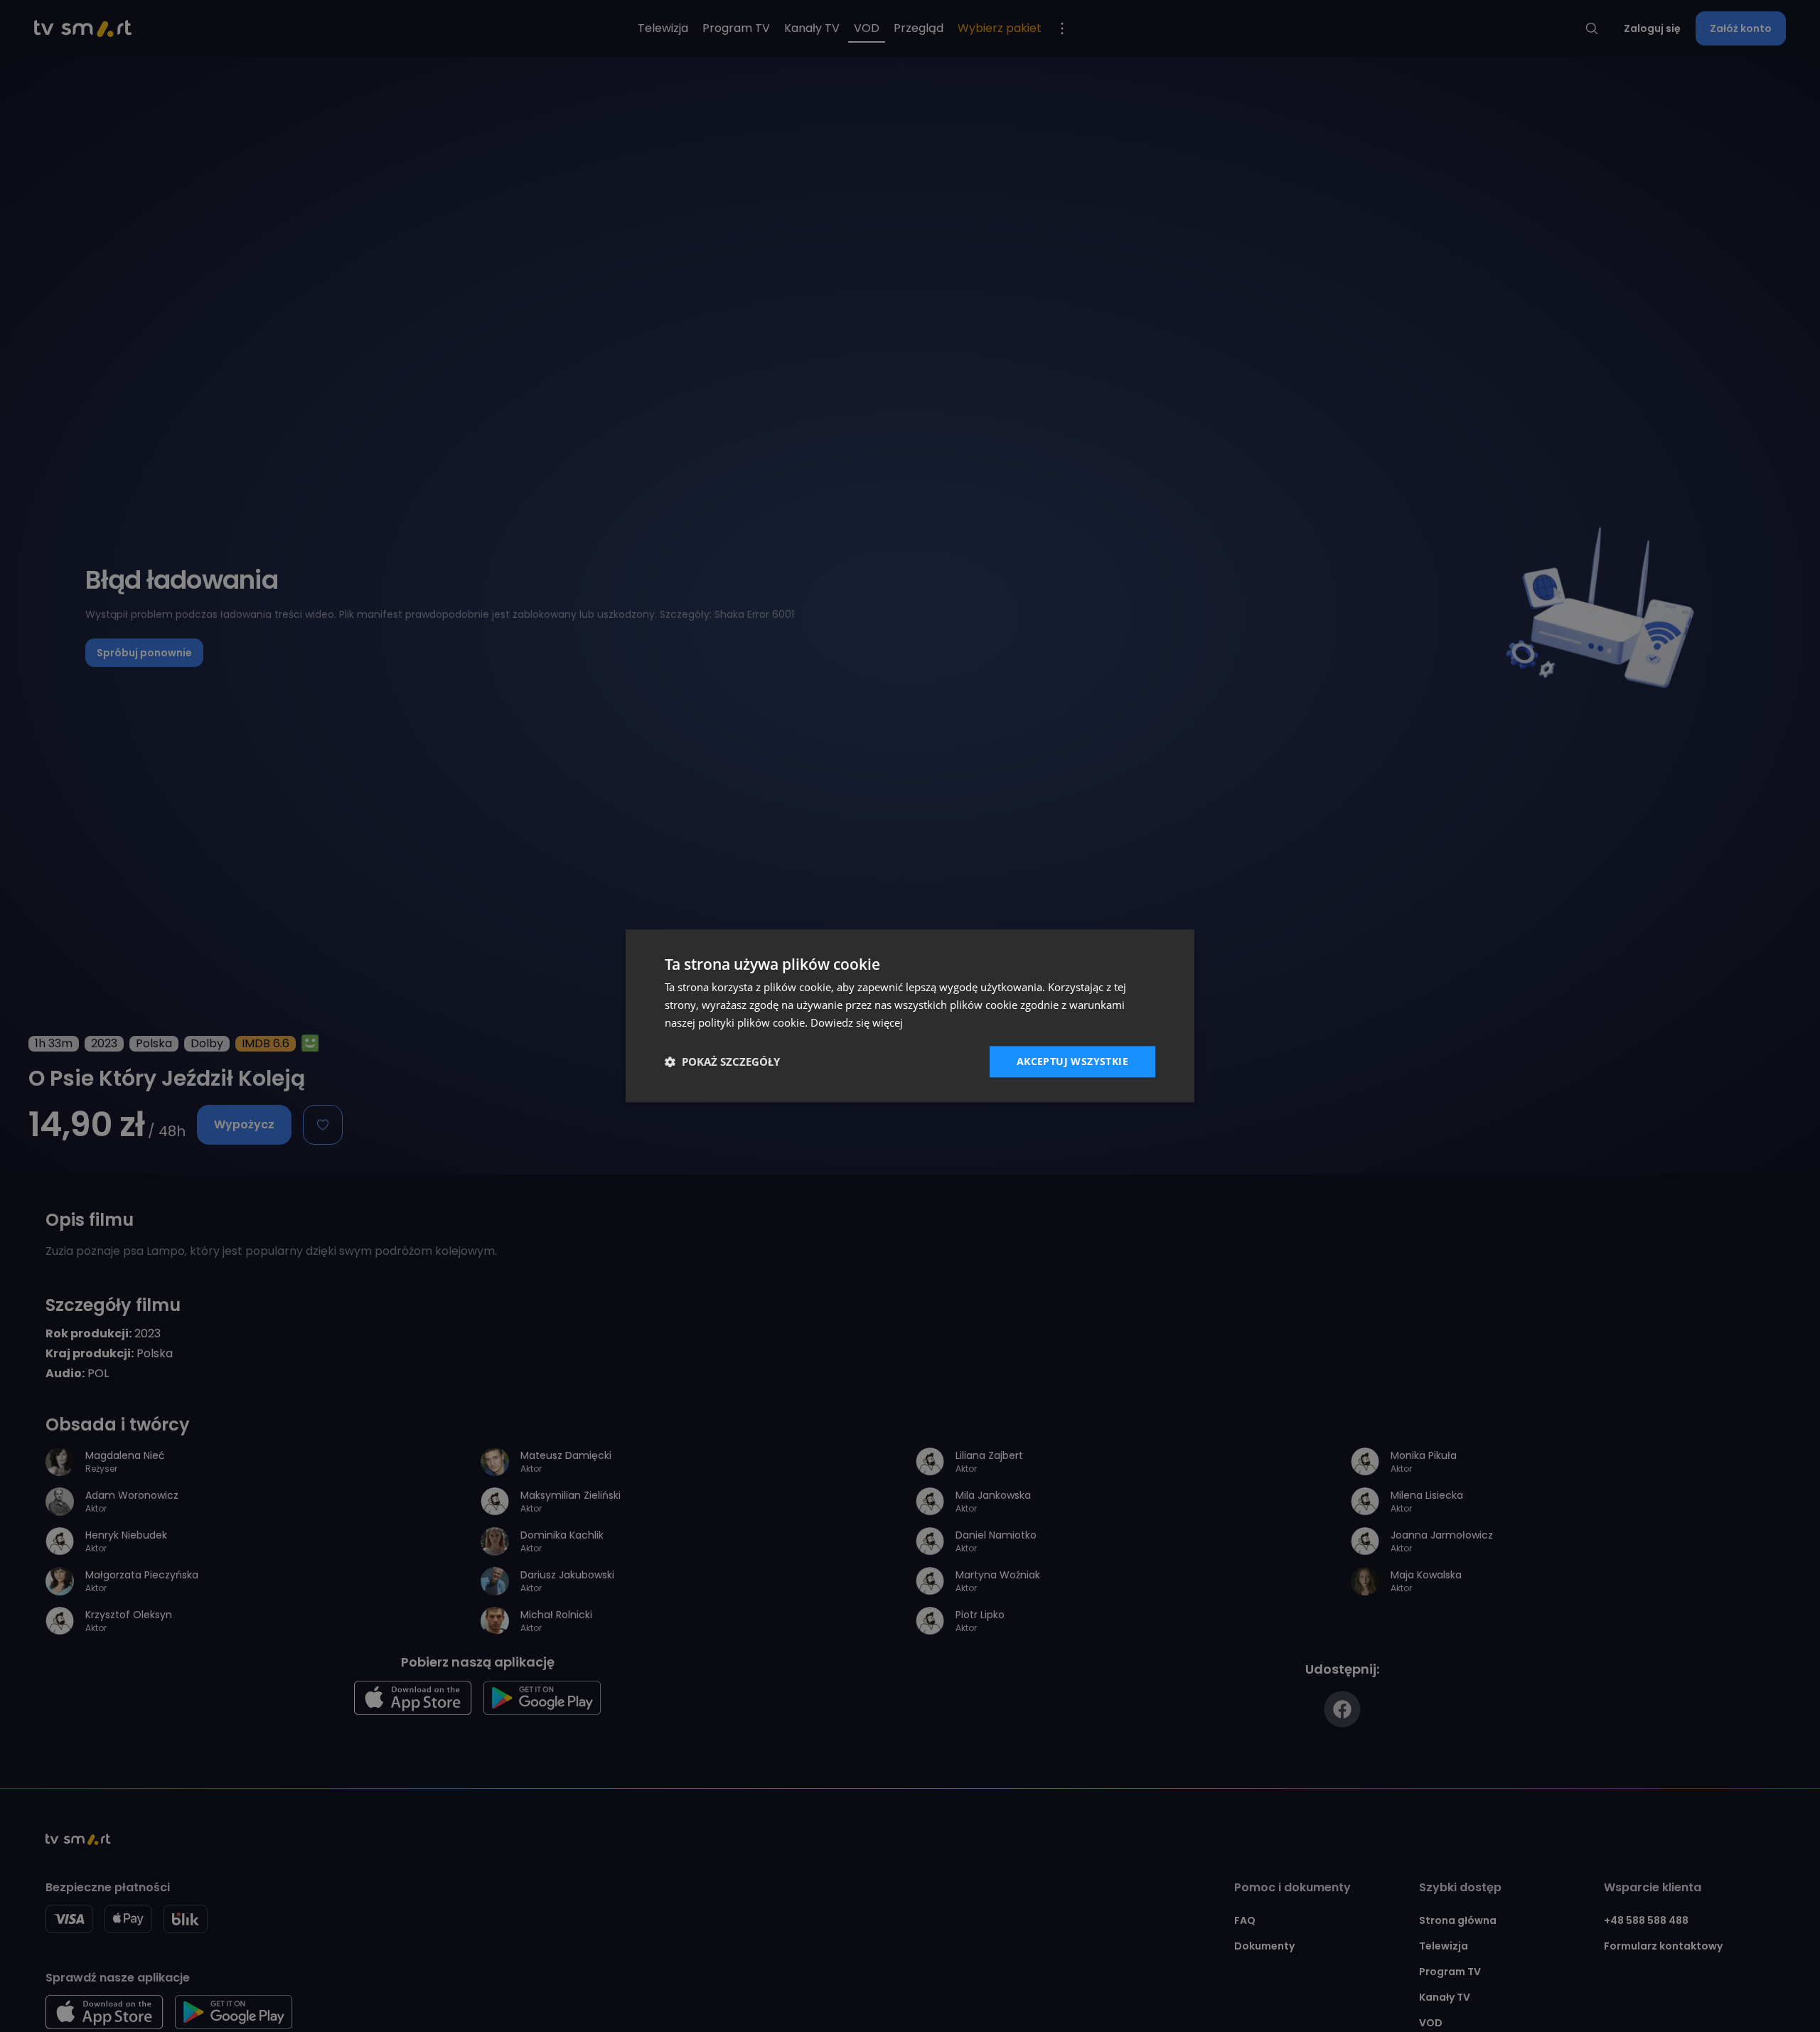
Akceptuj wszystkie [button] (1072, 1061)
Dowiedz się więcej (857, 1022)
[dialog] (910, 1016)
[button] (722, 1062)
